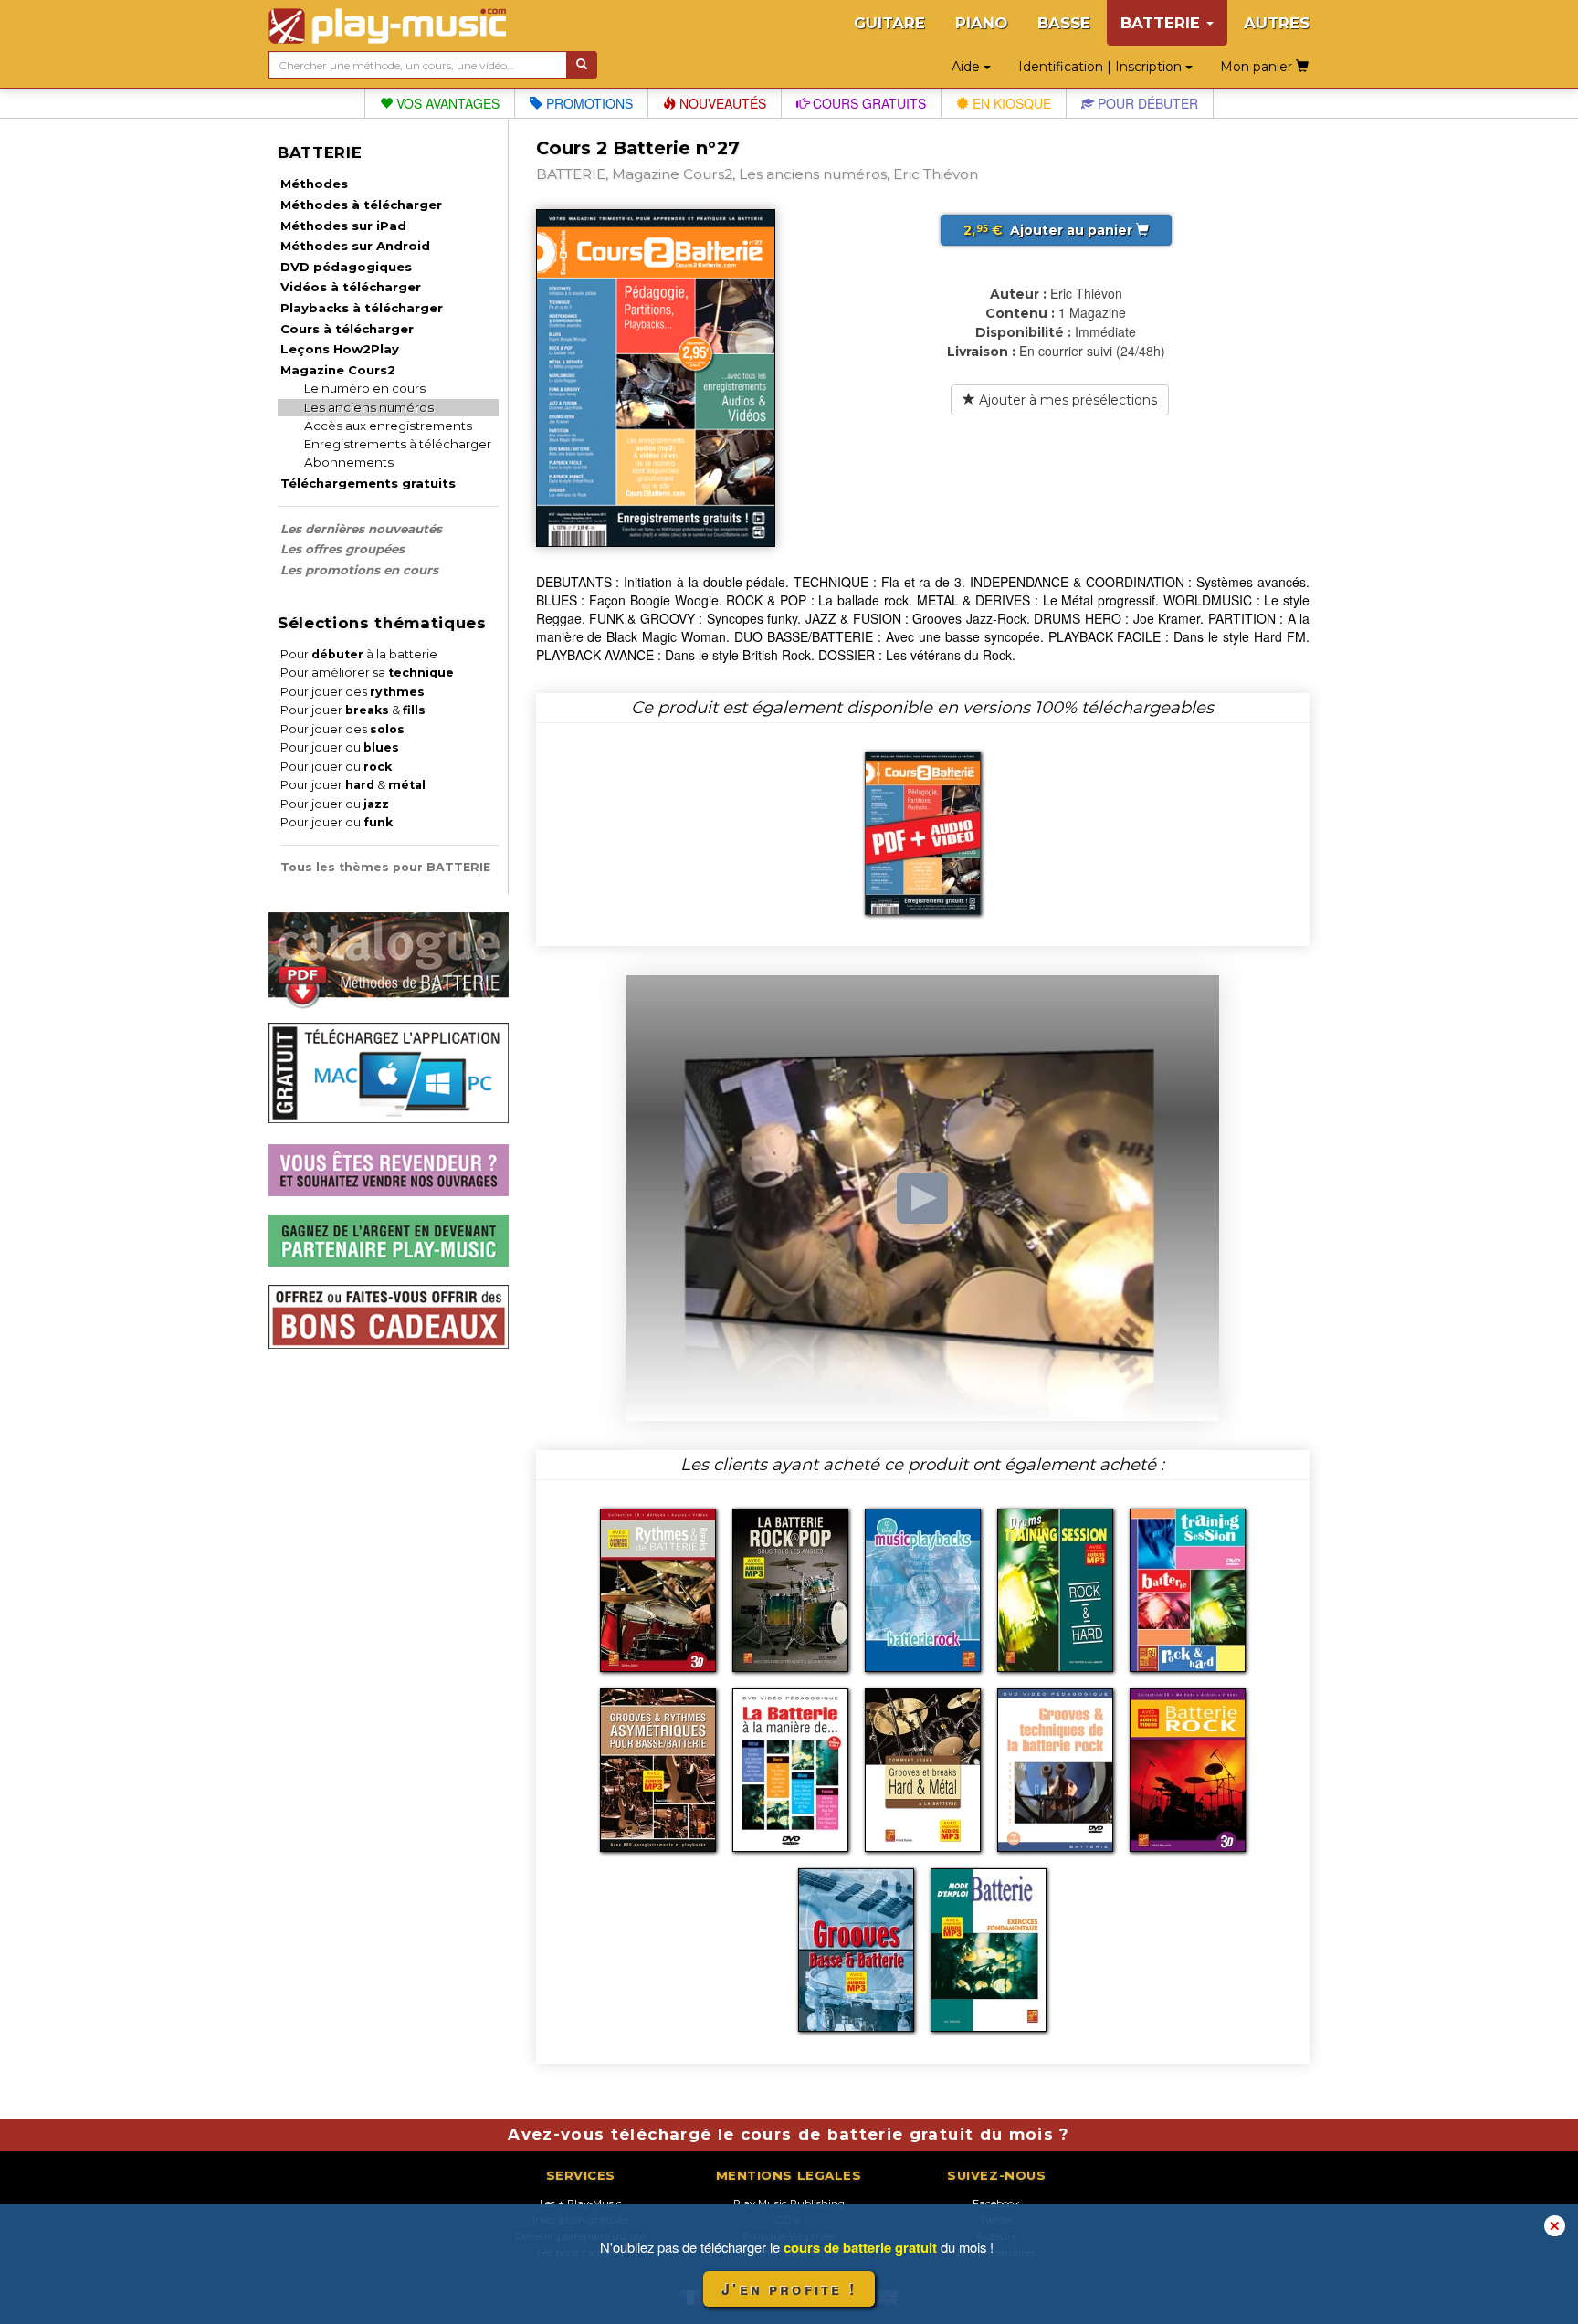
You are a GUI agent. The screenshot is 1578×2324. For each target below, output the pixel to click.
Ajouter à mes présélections (1066, 400)
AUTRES (1277, 23)
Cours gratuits (868, 103)
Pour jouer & (353, 710)
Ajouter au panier (1050, 230)
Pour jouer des (352, 692)
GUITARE (889, 23)
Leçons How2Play (340, 349)
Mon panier (1258, 67)
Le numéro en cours (365, 388)
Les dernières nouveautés (361, 529)
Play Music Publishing (789, 2203)
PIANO (981, 23)
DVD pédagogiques (346, 267)
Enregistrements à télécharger (398, 444)
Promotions (588, 103)
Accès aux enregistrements (388, 426)
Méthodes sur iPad (343, 226)
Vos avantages (446, 103)
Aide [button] (968, 67)
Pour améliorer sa (367, 673)
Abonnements (349, 462)
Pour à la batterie (359, 654)
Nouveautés (721, 103)
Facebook (996, 2203)
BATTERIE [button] (1162, 23)
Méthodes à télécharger (361, 205)
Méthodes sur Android (355, 246)
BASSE (1064, 23)
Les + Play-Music (581, 2203)
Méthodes (314, 184)
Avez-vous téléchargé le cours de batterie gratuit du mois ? (789, 2134)
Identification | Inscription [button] (1102, 67)
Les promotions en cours (359, 570)
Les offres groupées (342, 549)
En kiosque (1010, 103)
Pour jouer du (340, 747)
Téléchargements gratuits (368, 483)
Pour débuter (1146, 103)
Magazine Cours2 (338, 370)
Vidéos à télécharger (351, 287)
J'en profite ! (789, 2289)
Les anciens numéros (369, 407)
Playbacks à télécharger (362, 308)
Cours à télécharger (347, 329)
